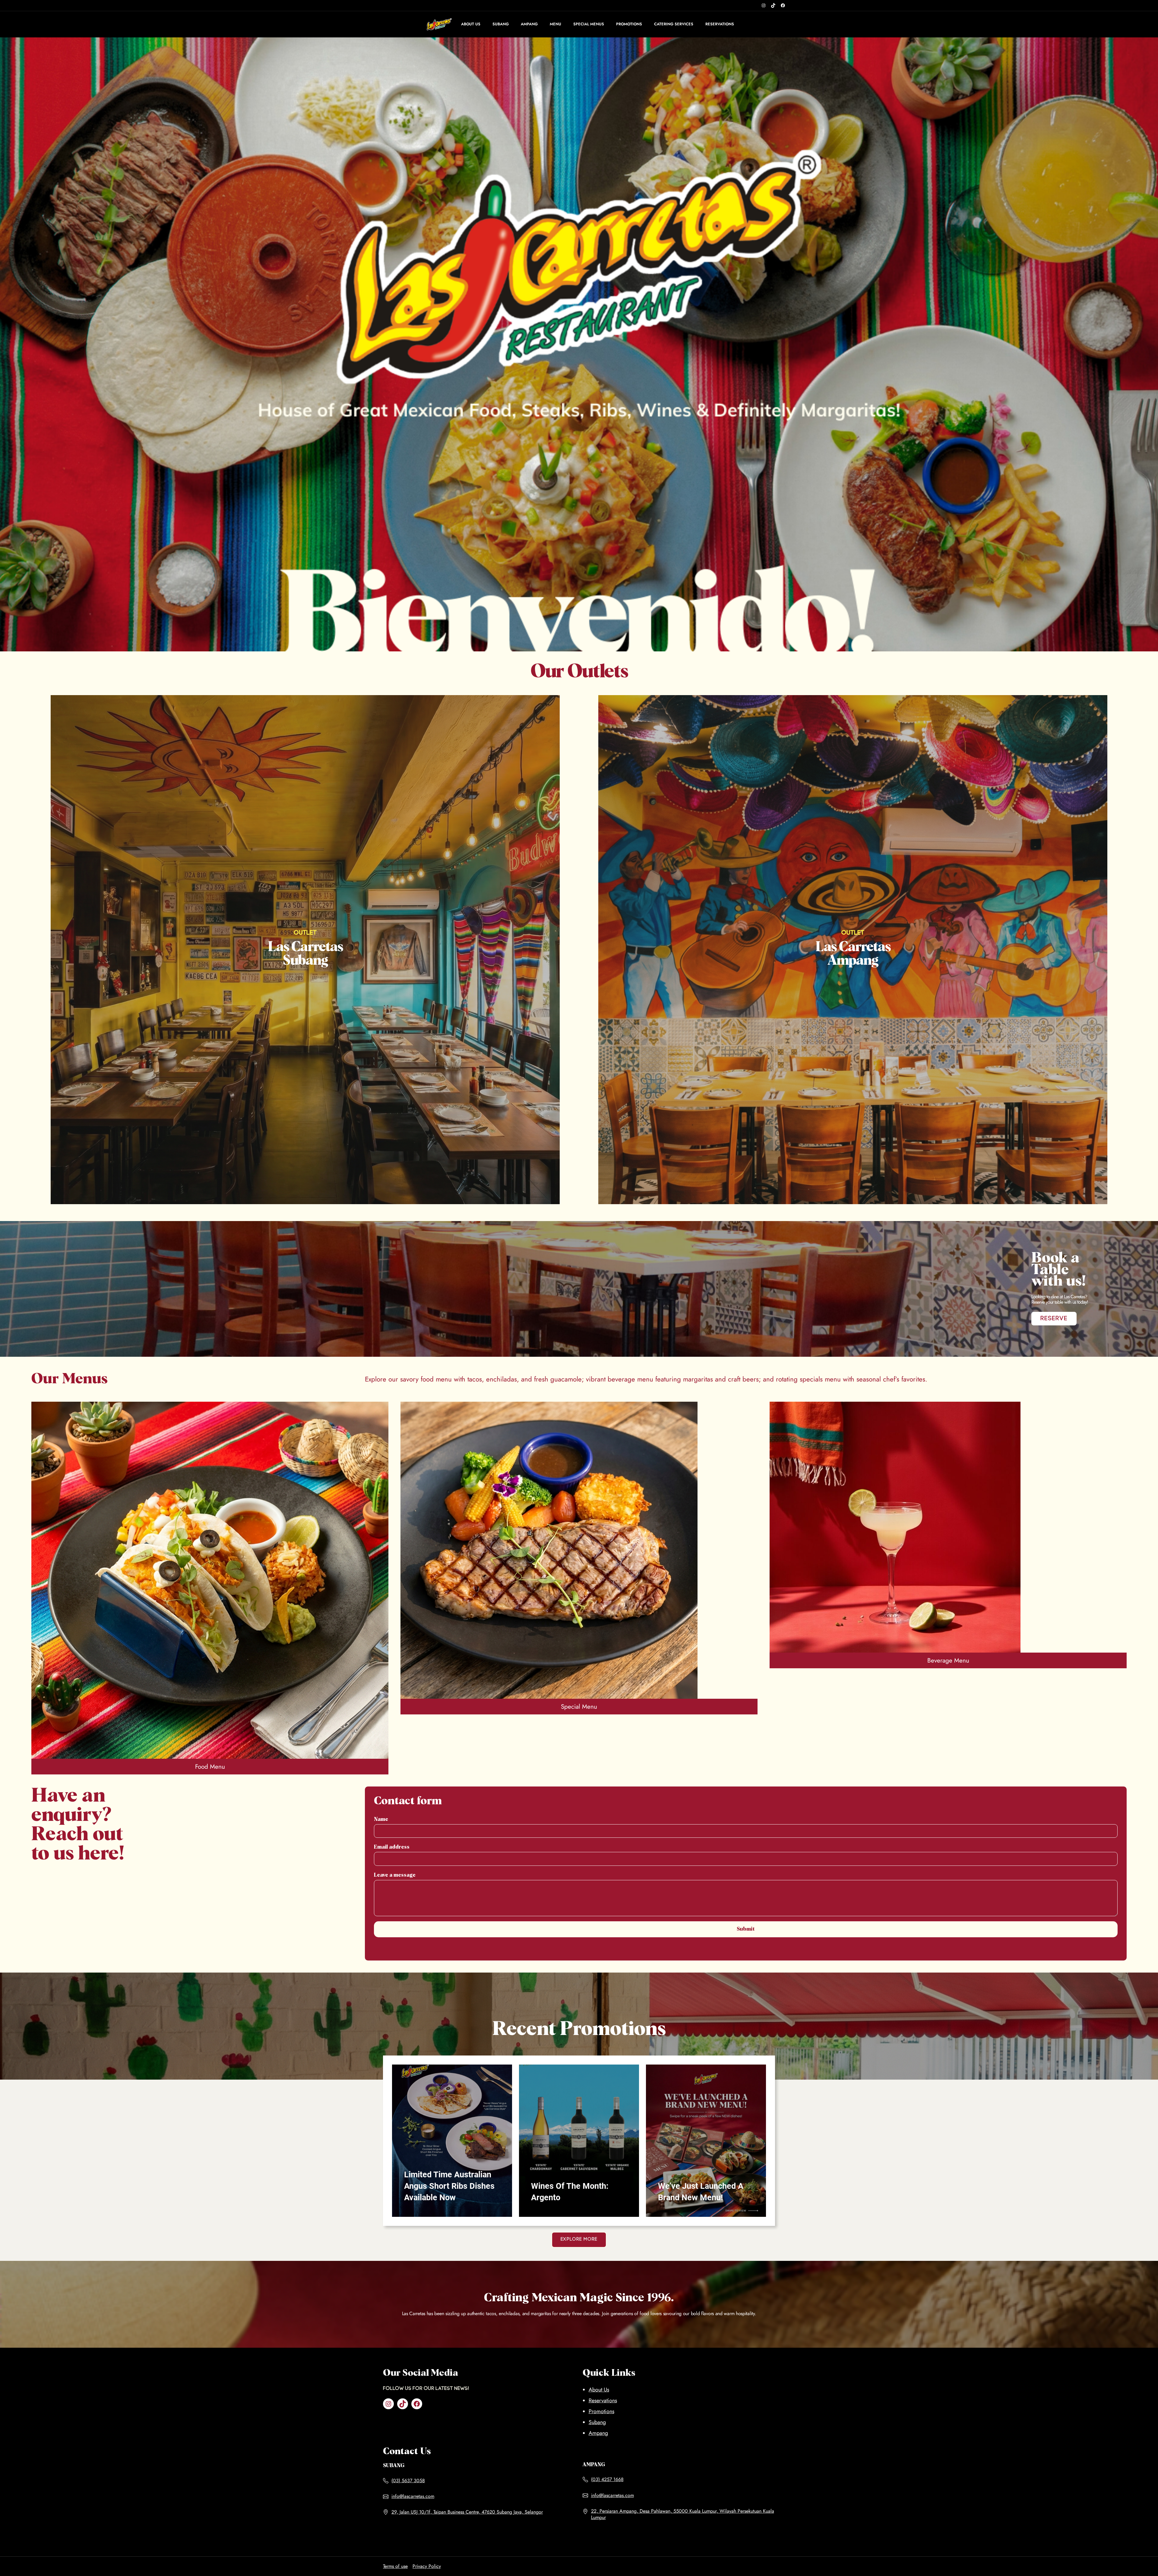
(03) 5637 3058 (408, 2481)
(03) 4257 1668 (607, 2479)
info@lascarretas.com (413, 2496)
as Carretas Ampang (853, 954)
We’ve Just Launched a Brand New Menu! (701, 2192)
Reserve (1054, 1319)
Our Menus (70, 1379)
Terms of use (395, 2566)
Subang (597, 2422)
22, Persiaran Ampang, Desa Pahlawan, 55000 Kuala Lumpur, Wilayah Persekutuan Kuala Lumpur (683, 2514)
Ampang (598, 2433)
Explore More (579, 2239)
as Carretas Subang (305, 954)
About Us (599, 2390)
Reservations (603, 2400)
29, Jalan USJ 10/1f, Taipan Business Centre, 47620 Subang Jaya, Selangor (467, 2512)
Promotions (601, 2411)
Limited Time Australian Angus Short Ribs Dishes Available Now (449, 2186)
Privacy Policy (427, 2566)
